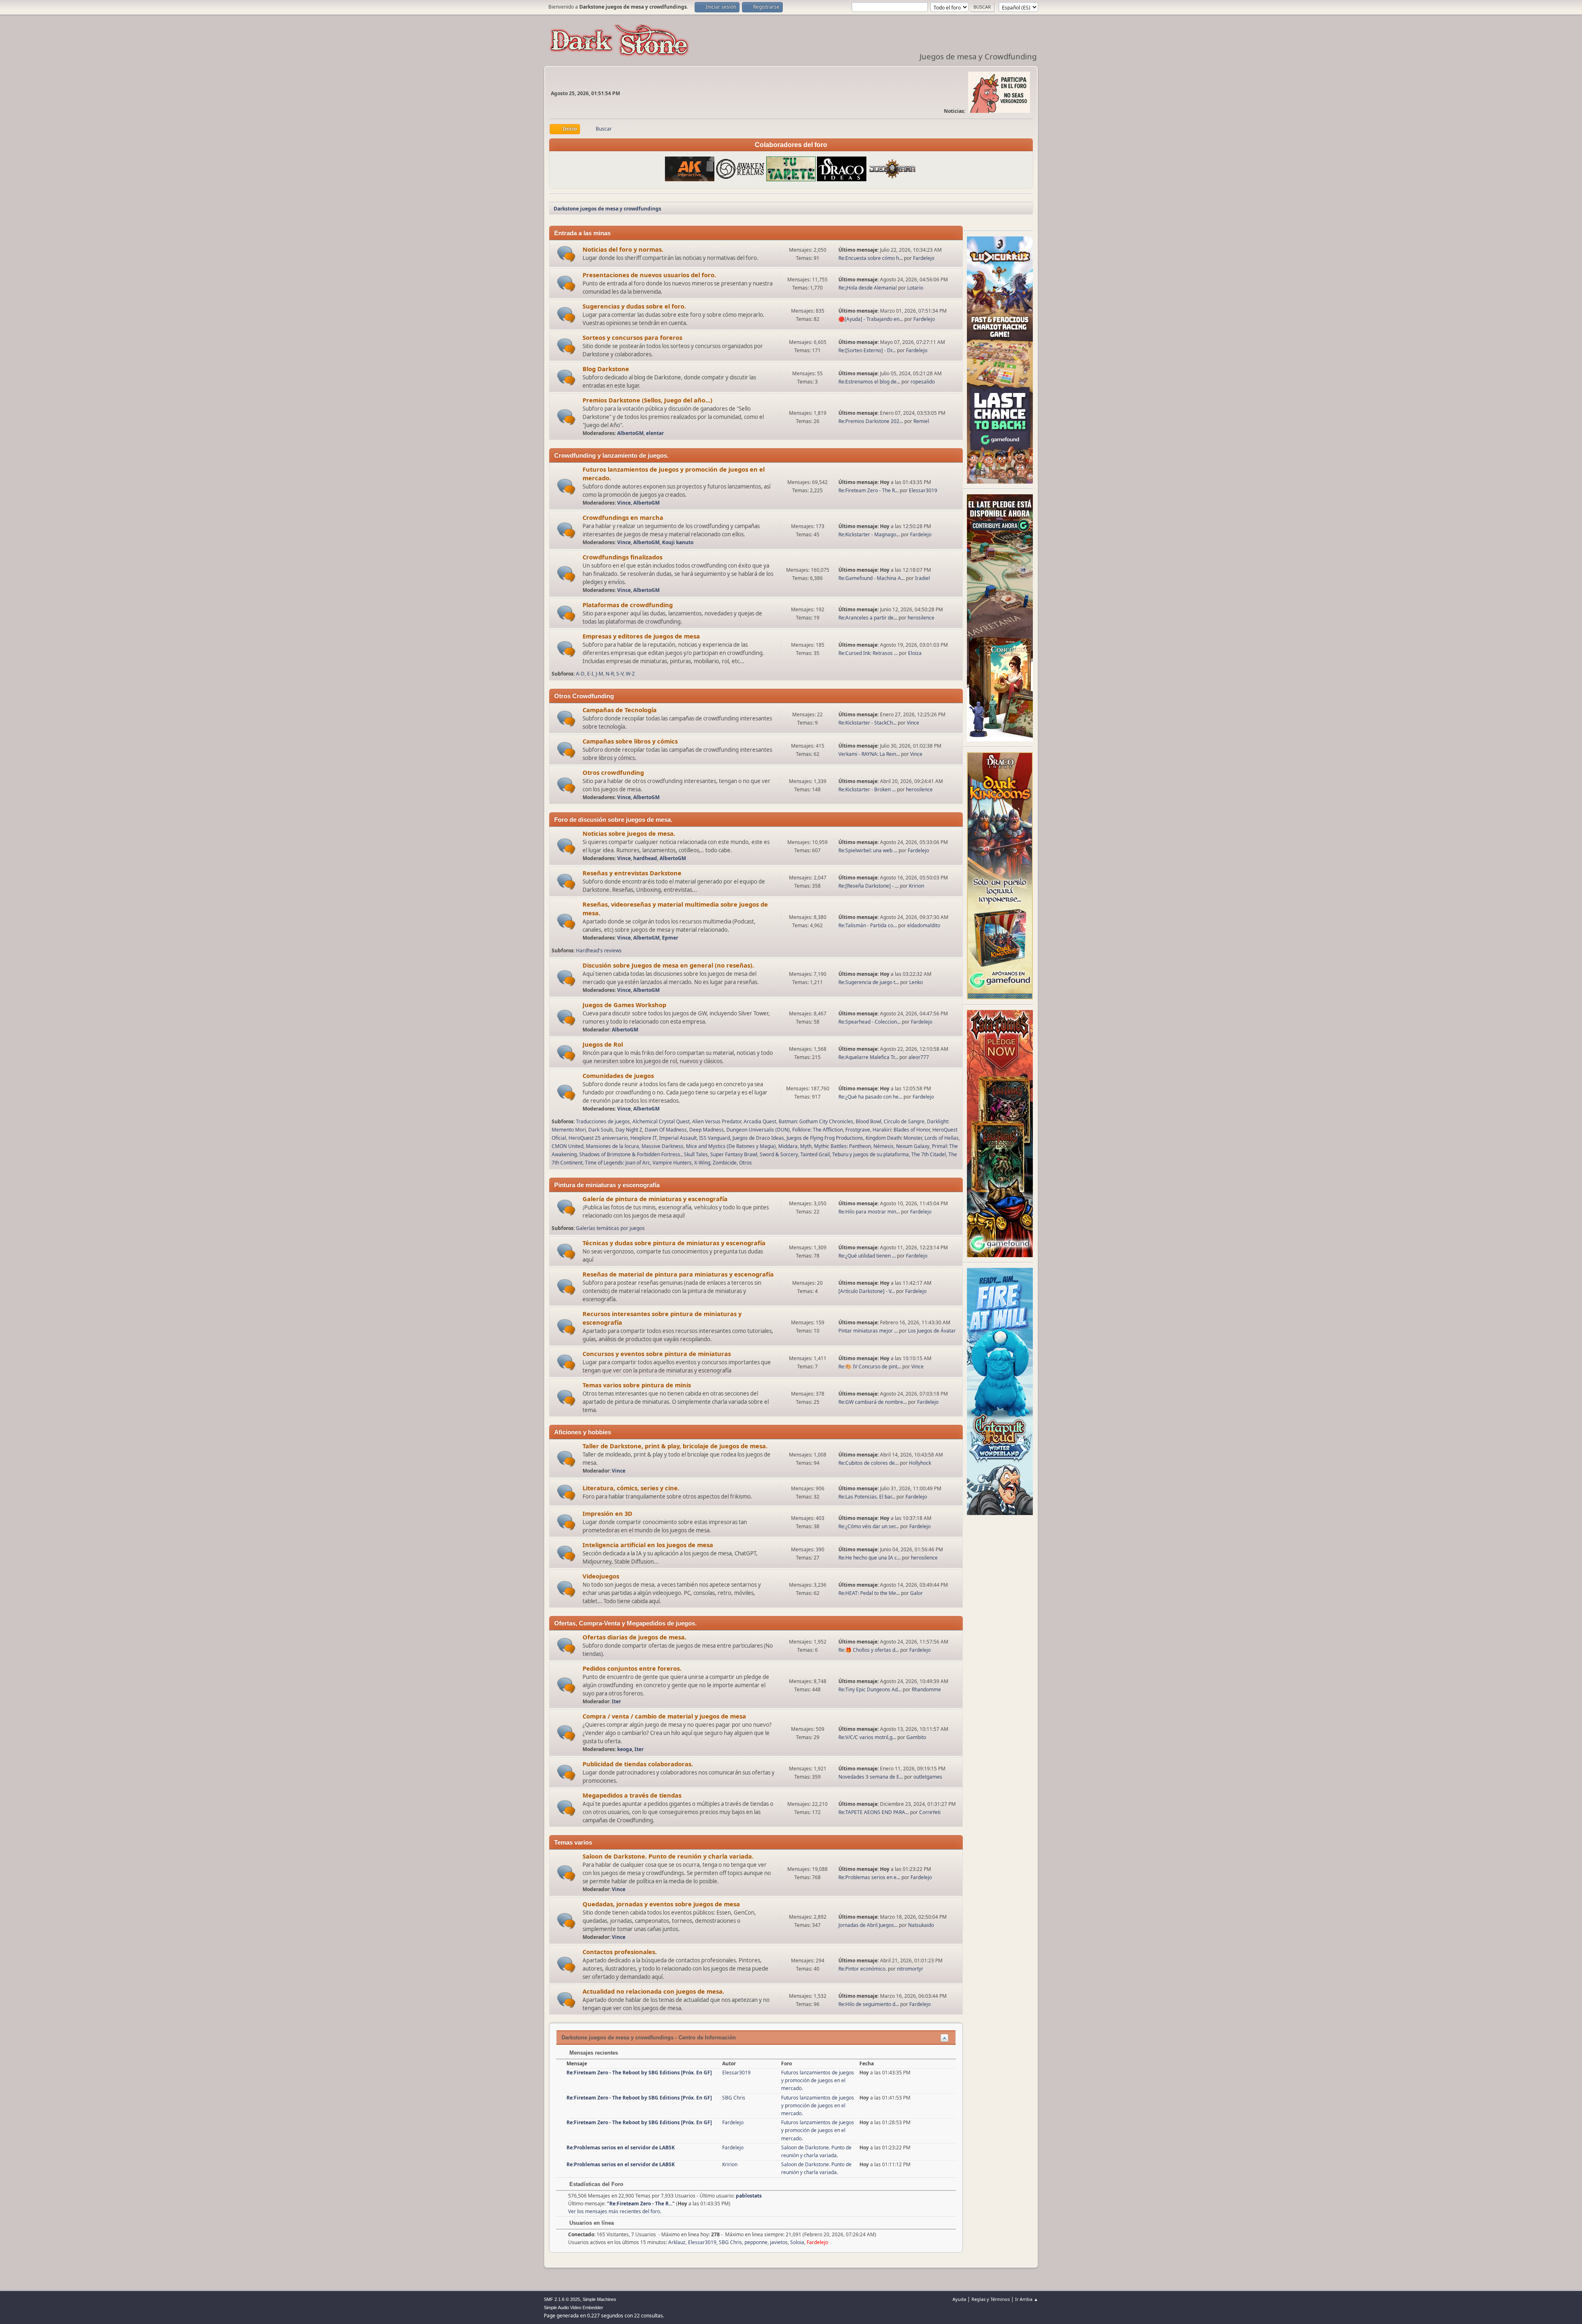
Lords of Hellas (942, 1138)
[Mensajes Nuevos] (566, 254)
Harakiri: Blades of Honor (901, 1130)
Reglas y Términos (991, 2299)
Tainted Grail (815, 1154)
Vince (624, 503)
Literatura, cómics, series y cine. (631, 1488)
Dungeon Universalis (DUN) (758, 1130)
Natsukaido (921, 1925)
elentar (655, 433)
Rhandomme (926, 1689)
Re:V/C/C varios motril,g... (867, 1737)
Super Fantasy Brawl (734, 1154)
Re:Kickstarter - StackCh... (867, 723)
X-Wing (702, 1163)
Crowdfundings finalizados (623, 557)
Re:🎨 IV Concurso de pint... (870, 1367)
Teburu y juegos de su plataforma (871, 1154)
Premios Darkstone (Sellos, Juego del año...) (647, 400)
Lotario (915, 288)
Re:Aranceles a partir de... (868, 618)
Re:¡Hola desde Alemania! (868, 288)
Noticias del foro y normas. (623, 249)
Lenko (916, 982)
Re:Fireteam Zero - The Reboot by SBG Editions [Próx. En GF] (639, 2073)
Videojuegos (601, 1576)
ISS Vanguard (715, 1138)
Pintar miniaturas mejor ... (868, 1331)
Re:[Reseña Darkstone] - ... (868, 886)
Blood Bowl (868, 1121)
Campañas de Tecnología (620, 710)
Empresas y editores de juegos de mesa (641, 636)
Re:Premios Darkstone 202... (871, 421)
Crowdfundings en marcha (623, 517)
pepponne (756, 2242)
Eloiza (915, 653)
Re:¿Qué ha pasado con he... (870, 1097)
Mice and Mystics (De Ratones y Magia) (731, 1146)
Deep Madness (707, 1130)
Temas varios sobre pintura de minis (637, 1385)
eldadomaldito (924, 925)
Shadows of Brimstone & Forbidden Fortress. (630, 1154)
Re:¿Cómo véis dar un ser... (869, 1526)
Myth (806, 1146)
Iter (616, 1701)
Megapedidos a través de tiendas (632, 1795)
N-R (610, 674)
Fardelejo (924, 258)
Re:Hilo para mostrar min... (869, 1212)
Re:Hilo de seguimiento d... (869, 2004)
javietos (779, 2242)
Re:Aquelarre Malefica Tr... (868, 1057)
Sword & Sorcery (779, 1154)
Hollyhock (920, 1463)
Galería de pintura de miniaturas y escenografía (655, 1199)
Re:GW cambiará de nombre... (873, 1402)
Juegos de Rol (603, 1044)
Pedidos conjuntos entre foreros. (632, 1668)
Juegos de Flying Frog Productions (825, 1138)
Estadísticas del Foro (596, 2184)
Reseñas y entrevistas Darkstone (632, 873)
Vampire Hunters (672, 1163)
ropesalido (923, 382)
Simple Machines (599, 2299)
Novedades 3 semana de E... (871, 1777)
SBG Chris (734, 2098)
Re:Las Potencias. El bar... (867, 1497)
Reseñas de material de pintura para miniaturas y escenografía (678, 1274)
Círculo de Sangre (904, 1121)
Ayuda (959, 2299)
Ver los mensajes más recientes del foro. (615, 2211)
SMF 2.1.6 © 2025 (562, 2299)
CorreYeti (930, 1812)
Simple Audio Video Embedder (573, 2308)
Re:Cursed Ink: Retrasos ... (868, 653)
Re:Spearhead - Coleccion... (869, 1022)
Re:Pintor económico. (863, 1969)
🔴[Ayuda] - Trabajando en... (871, 319)
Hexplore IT (644, 1138)
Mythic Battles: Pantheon (842, 1146)
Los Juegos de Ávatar (932, 1331)
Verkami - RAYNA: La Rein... (869, 754)
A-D (580, 674)
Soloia (797, 2242)
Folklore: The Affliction (818, 1130)
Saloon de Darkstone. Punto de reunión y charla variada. (668, 1856)
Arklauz (677, 2242)
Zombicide (725, 1163)
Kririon (916, 886)
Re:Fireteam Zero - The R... (868, 490)
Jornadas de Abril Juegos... (868, 1925)
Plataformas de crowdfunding (628, 605)
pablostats (749, 2196)
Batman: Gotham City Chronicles (816, 1121)
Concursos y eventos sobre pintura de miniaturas (657, 1354)
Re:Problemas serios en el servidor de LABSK (621, 2147)
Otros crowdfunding (613, 772)
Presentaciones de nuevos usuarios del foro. (649, 275)
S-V (620, 674)
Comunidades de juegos (618, 1075)
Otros (745, 1163)
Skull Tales (696, 1154)
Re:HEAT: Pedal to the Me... (869, 1593)
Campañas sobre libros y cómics (630, 741)
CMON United (568, 1146)
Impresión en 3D (607, 1513)
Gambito (916, 1737)
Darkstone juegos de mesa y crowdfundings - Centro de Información (649, 2038)
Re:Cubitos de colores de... (868, 1463)
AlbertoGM (630, 433)
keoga (625, 1749)
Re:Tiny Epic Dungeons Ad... (870, 1689)
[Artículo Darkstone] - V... (867, 1291)
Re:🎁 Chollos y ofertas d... (869, 1650)
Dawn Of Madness (666, 1130)
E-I (590, 674)
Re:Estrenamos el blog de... (869, 382)
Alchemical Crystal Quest (661, 1121)
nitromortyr (910, 1969)
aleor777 (919, 1057)
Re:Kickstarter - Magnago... (869, 534)
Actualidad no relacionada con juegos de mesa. (653, 1991)
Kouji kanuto (678, 542)
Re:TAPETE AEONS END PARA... (874, 1812)
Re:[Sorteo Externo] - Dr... (867, 350)
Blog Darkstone (606, 369)
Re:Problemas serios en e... (869, 1877)
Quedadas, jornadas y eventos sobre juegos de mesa (661, 1904)
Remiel (921, 421)
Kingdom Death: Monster (894, 1138)
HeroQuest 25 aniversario (598, 1138)
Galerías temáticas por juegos (610, 1228)
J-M (599, 674)
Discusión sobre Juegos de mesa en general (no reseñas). (668, 965)
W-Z (630, 674)
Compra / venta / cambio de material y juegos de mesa (664, 1716)
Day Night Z (629, 1130)
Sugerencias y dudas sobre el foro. (634, 306)
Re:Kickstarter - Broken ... (867, 789)
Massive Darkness (662, 1146)
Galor (916, 1593)
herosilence (921, 618)
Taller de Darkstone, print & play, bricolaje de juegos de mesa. (675, 1446)
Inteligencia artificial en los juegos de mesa (648, 1545)
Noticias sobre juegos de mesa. (629, 833)
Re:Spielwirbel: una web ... (868, 850)
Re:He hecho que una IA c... (869, 1558)
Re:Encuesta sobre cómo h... (871, 258)
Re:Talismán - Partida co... (868, 925)
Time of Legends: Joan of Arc (618, 1163)
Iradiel (922, 578)
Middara (788, 1146)
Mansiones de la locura (612, 1146)
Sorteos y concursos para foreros (632, 337)
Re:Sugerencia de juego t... (869, 982)
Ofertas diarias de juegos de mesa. (634, 1637)
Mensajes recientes (593, 2053)
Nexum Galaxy (913, 1146)
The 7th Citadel (929, 1154)
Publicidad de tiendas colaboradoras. (638, 1764)
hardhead (645, 858)
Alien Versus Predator (717, 1121)
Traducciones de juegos (603, 1121)
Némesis (883, 1146)
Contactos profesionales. (620, 1952)
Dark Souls (601, 1130)
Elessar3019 (923, 490)
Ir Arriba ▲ (1027, 2299)
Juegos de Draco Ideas (758, 1138)
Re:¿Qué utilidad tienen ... (867, 1256)
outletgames (928, 1777)
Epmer (670, 938)
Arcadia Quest (760, 1121)
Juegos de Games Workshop (624, 1005)
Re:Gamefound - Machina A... (872, 578)
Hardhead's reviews (599, 950)
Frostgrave (858, 1130)
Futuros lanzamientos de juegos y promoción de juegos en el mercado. (818, 2080)
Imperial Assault (678, 1138)
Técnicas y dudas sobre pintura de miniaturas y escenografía (674, 1243)
